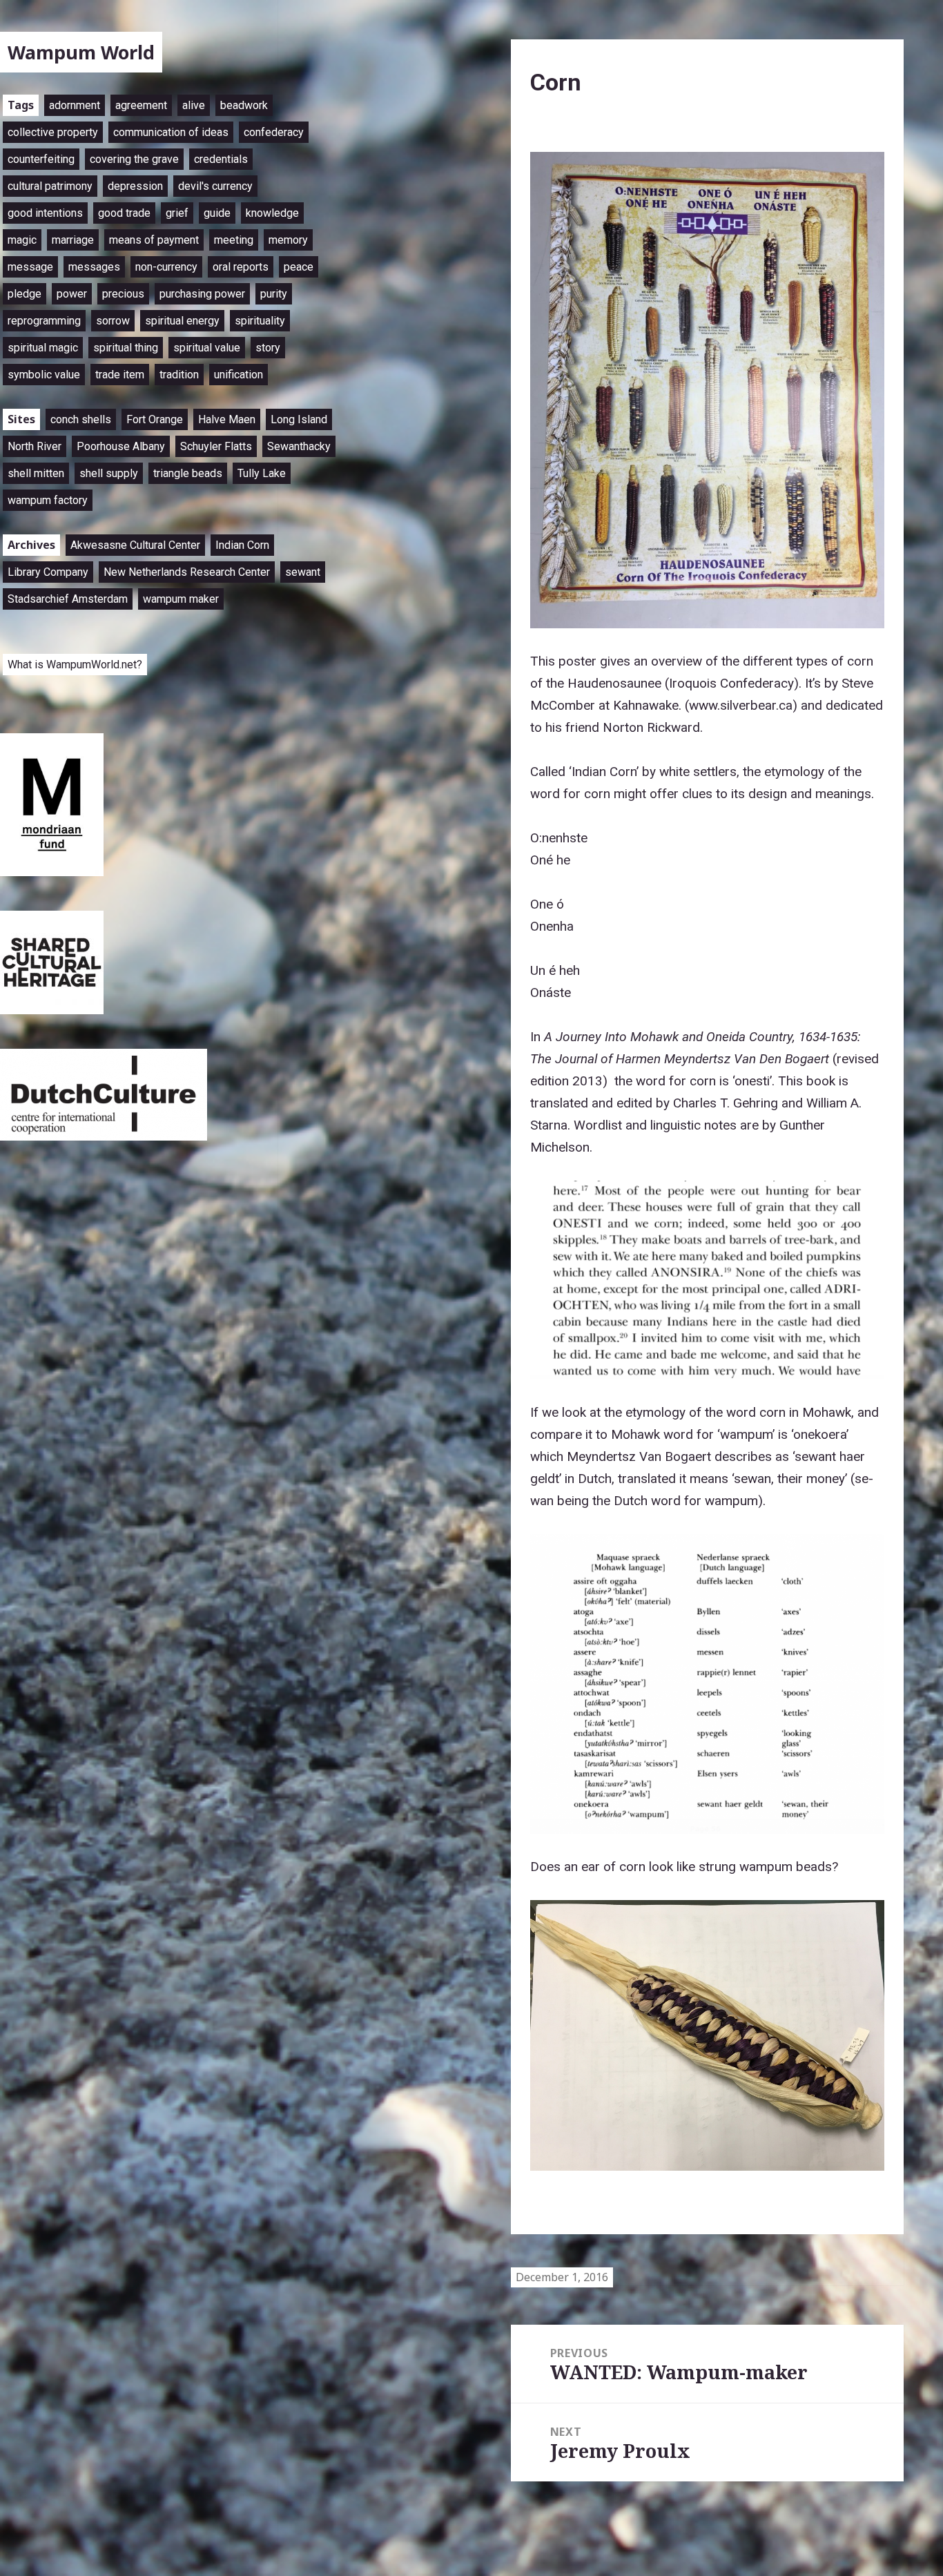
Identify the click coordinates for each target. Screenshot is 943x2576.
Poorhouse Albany (121, 446)
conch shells (81, 419)
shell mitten (36, 473)
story (268, 348)
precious (123, 294)
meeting (234, 240)
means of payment (154, 240)
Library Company (48, 572)
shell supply (109, 473)
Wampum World (81, 52)
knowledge (272, 213)
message (30, 267)
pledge (25, 294)
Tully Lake (262, 473)
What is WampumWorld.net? (75, 665)
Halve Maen (227, 419)
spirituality (260, 321)
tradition (179, 375)
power (72, 294)
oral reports (241, 267)
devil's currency (215, 186)
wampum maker (181, 599)
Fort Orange (155, 419)
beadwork (244, 105)
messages (94, 267)
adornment (75, 105)
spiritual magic (43, 348)
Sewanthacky (299, 446)
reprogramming (44, 321)
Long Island (299, 419)
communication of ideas (171, 132)
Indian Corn (242, 545)
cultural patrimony (50, 186)
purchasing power (202, 294)
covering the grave (134, 159)
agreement (141, 105)
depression (135, 186)
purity (274, 294)
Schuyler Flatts (216, 446)
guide (217, 213)
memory (288, 240)
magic (22, 240)
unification (239, 375)
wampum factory (48, 500)
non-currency (166, 267)
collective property (53, 132)
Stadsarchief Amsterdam (68, 599)
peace (299, 267)
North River (35, 446)
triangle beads (188, 473)
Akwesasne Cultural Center (135, 545)
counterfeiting (41, 159)
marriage (73, 240)
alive (194, 105)
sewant (303, 572)
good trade (124, 213)
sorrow (113, 321)
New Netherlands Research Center (187, 572)
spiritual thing (126, 348)
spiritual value (207, 348)
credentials (221, 159)
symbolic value (44, 375)
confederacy (274, 132)
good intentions (45, 213)
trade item (120, 375)
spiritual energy (182, 321)
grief (177, 213)
